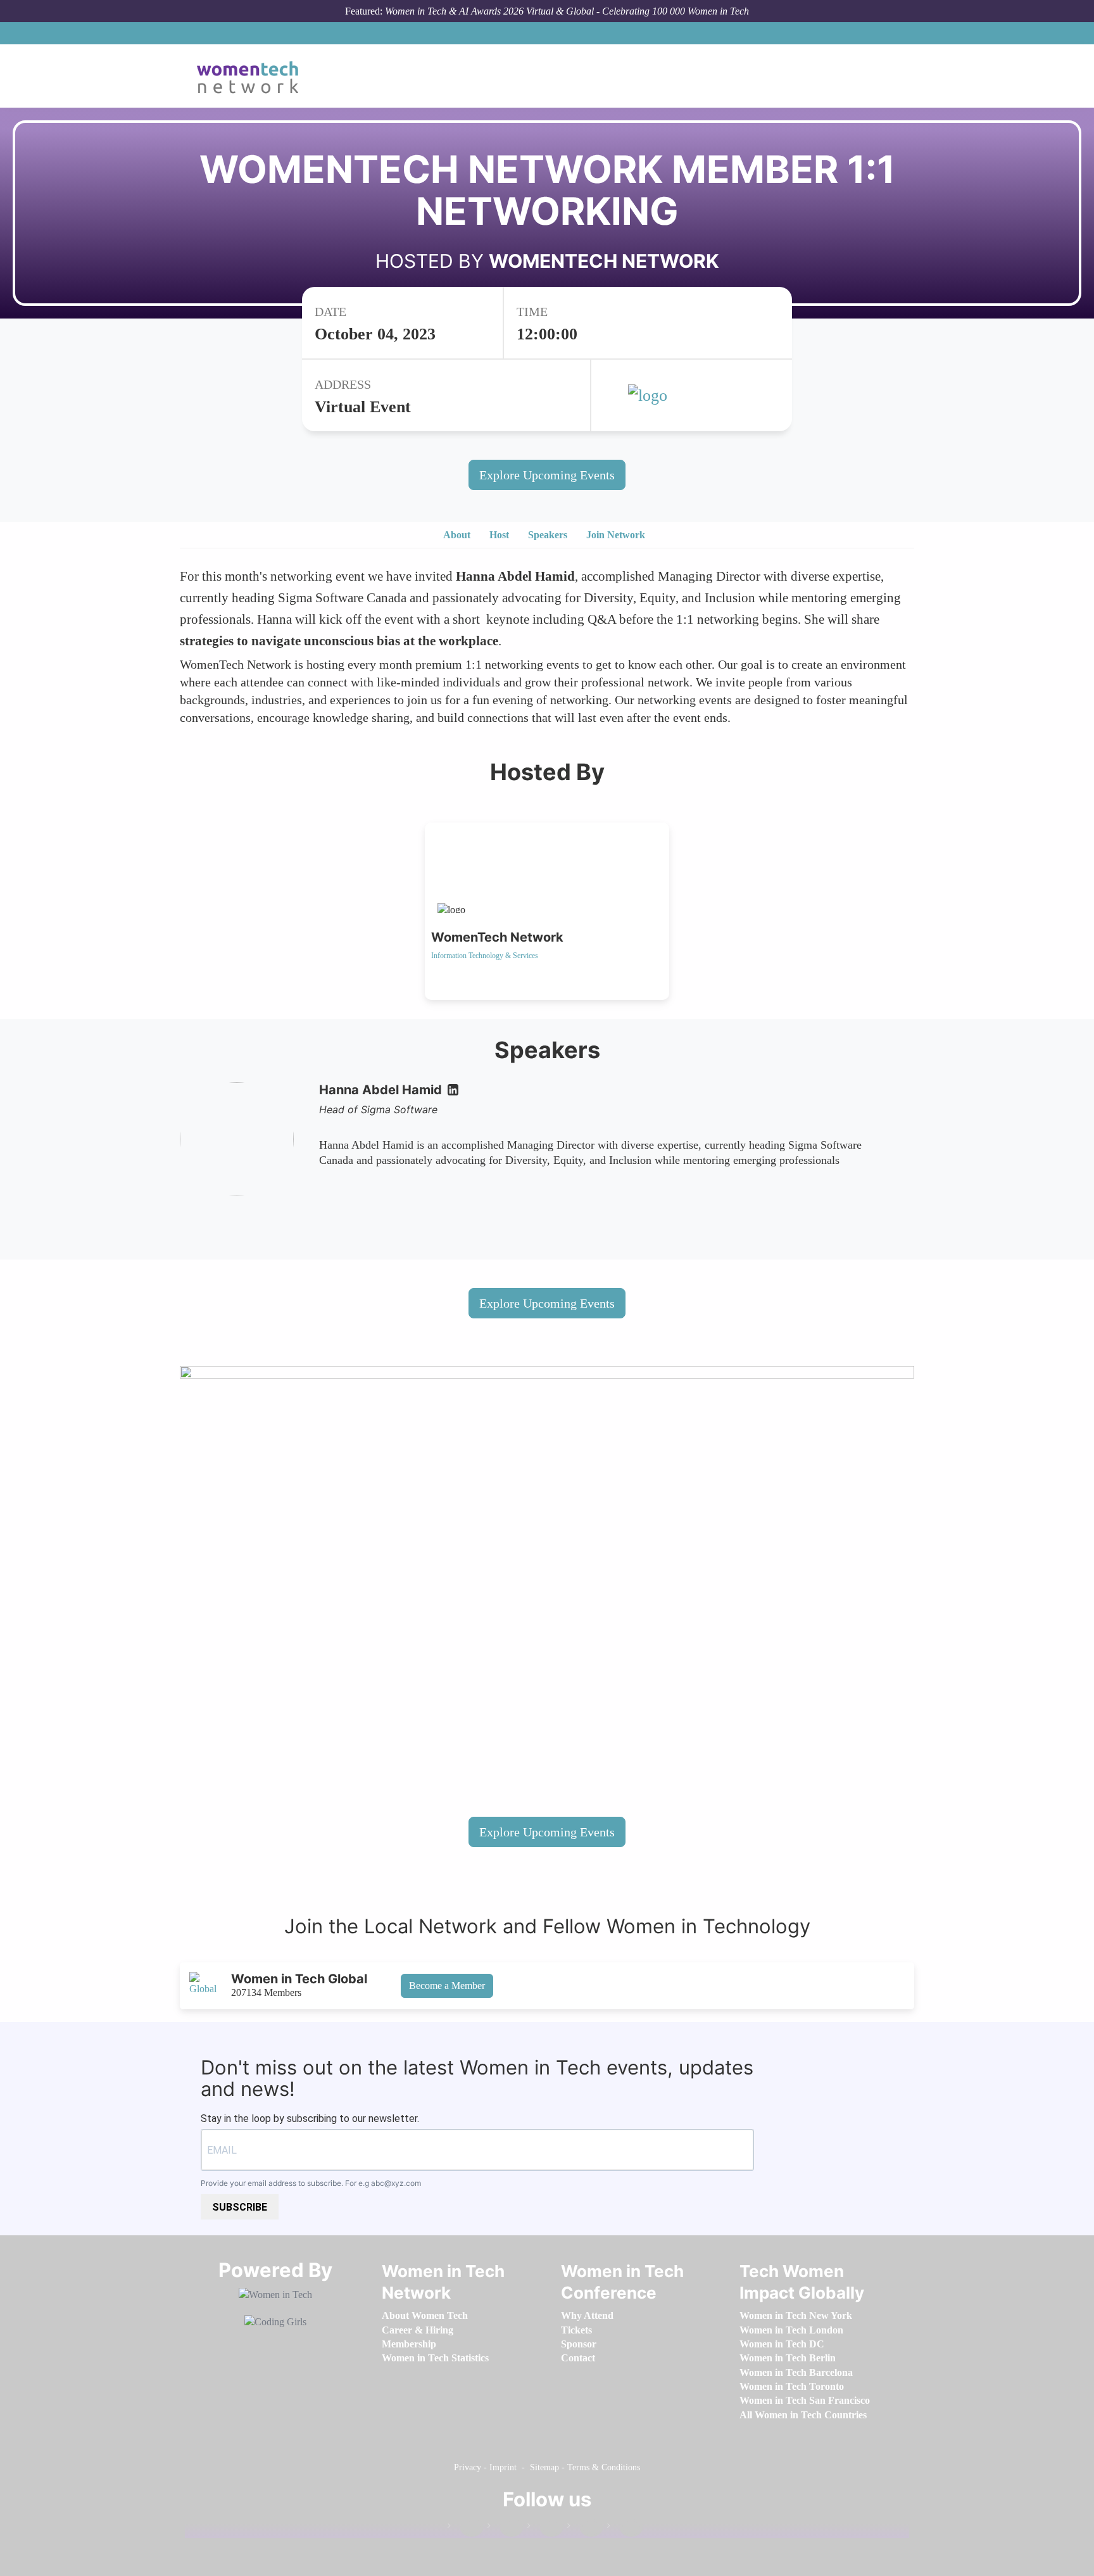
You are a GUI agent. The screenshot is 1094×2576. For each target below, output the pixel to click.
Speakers (548, 535)
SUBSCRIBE (240, 2207)
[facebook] (465, 2528)
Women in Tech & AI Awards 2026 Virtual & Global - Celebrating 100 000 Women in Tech (567, 11)
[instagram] (545, 2528)
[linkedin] (505, 2528)
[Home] (252, 76)
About (457, 535)
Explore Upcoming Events (547, 475)
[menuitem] (425, 2315)
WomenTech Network (604, 261)
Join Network (616, 535)
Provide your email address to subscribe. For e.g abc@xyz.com (311, 2183)
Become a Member (447, 1986)
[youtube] (625, 2528)
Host (499, 535)
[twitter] (585, 2528)
